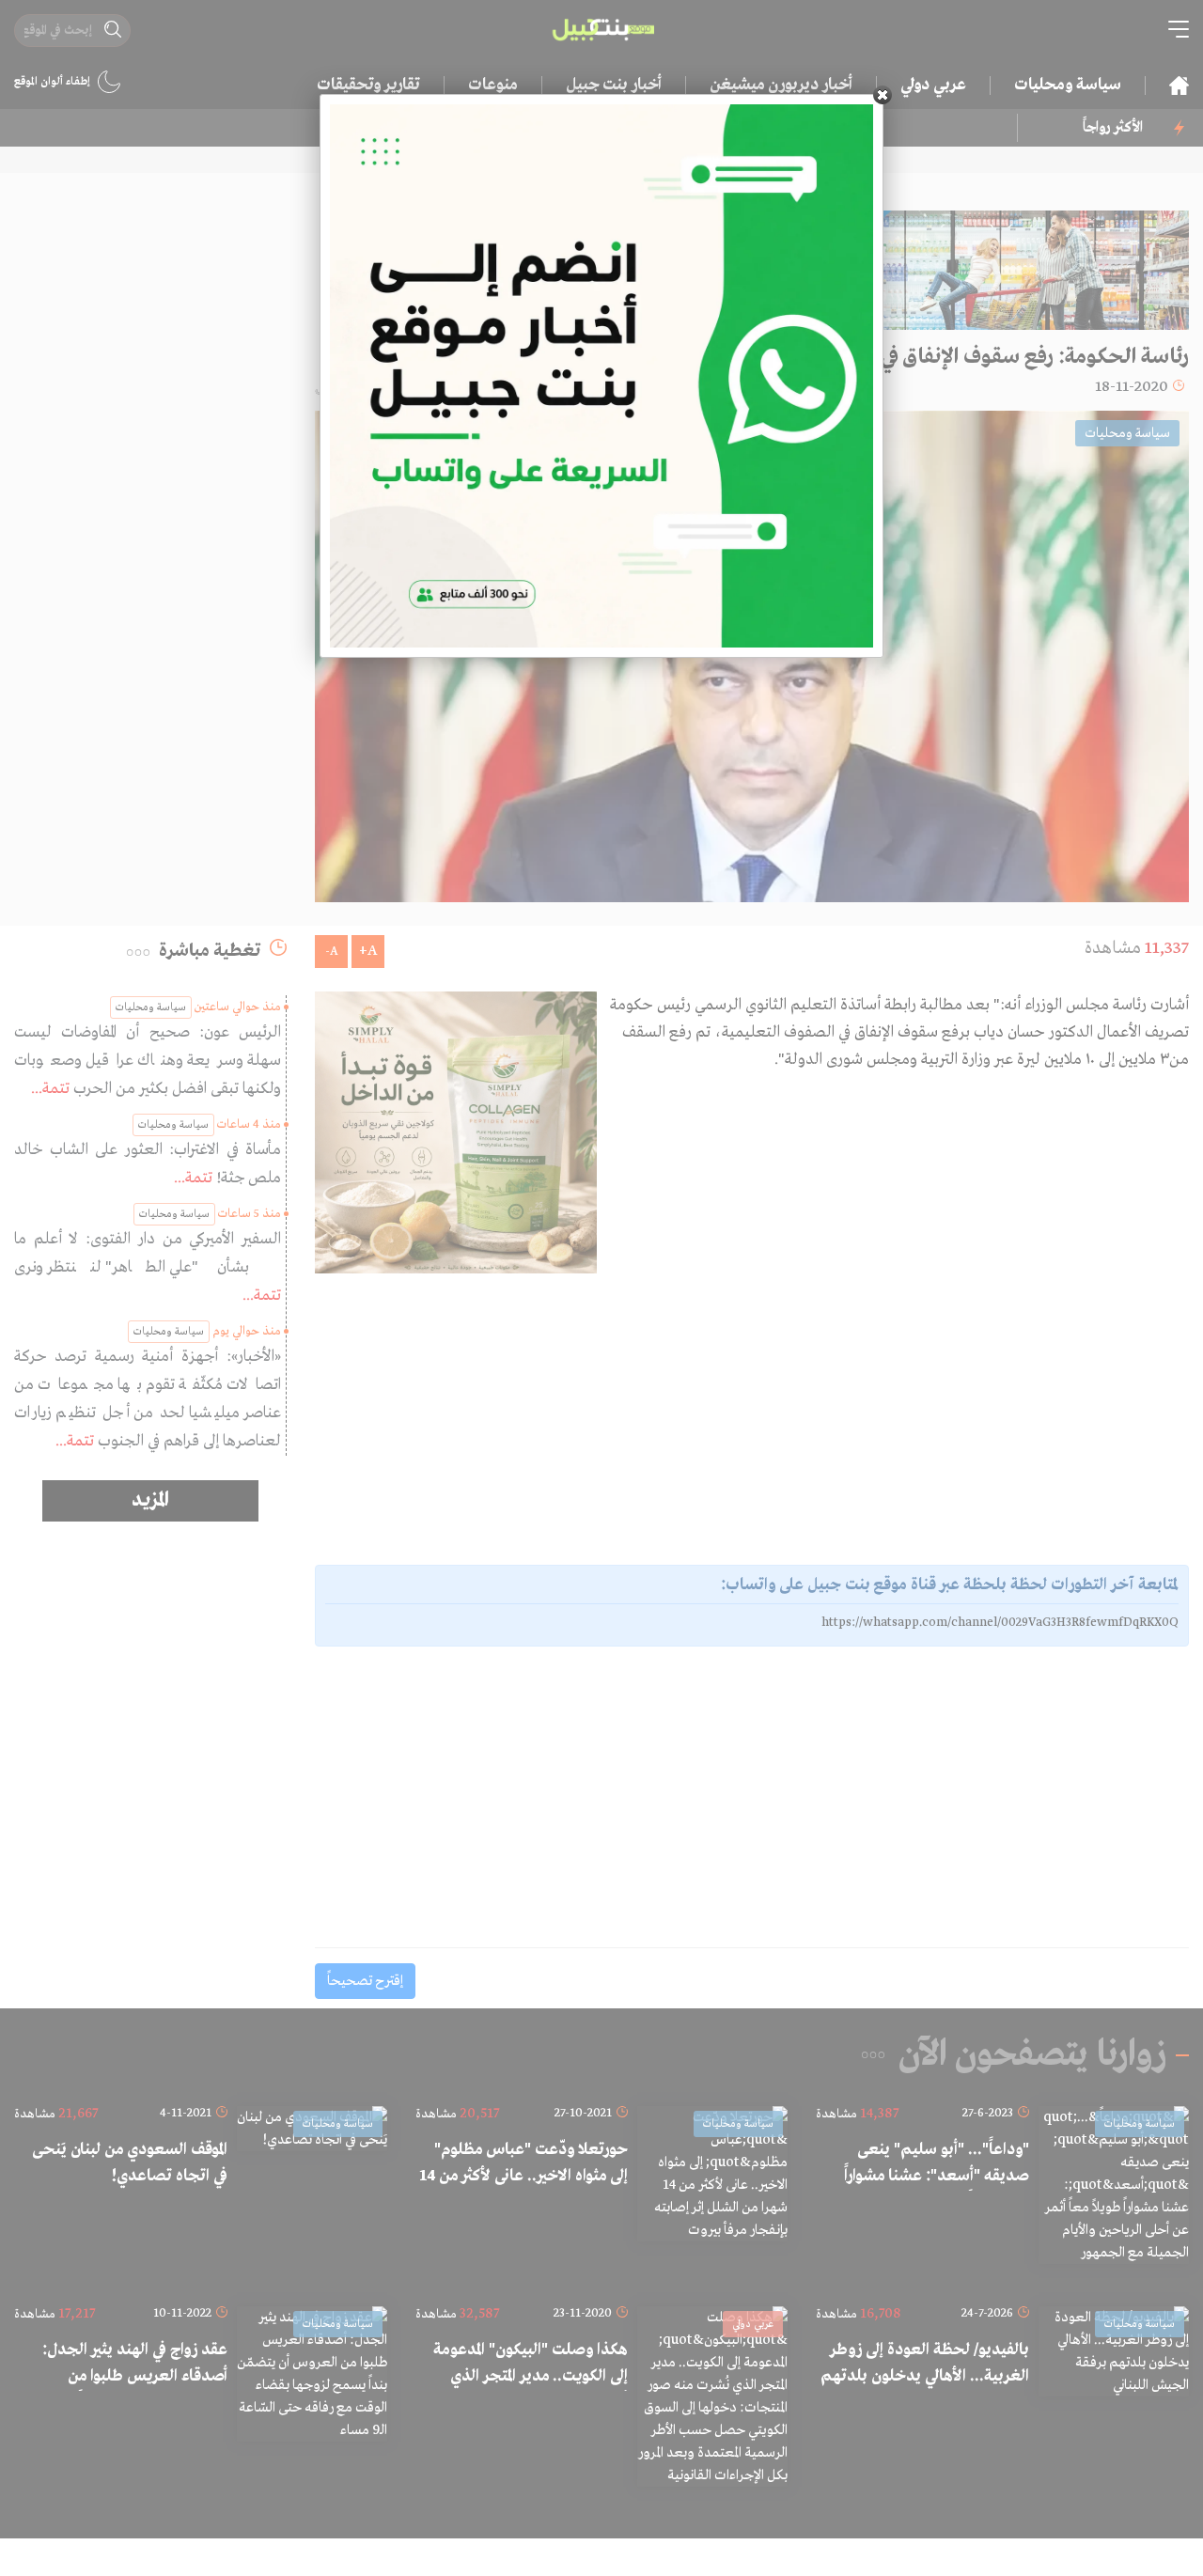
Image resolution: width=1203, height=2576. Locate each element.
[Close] (883, 95)
